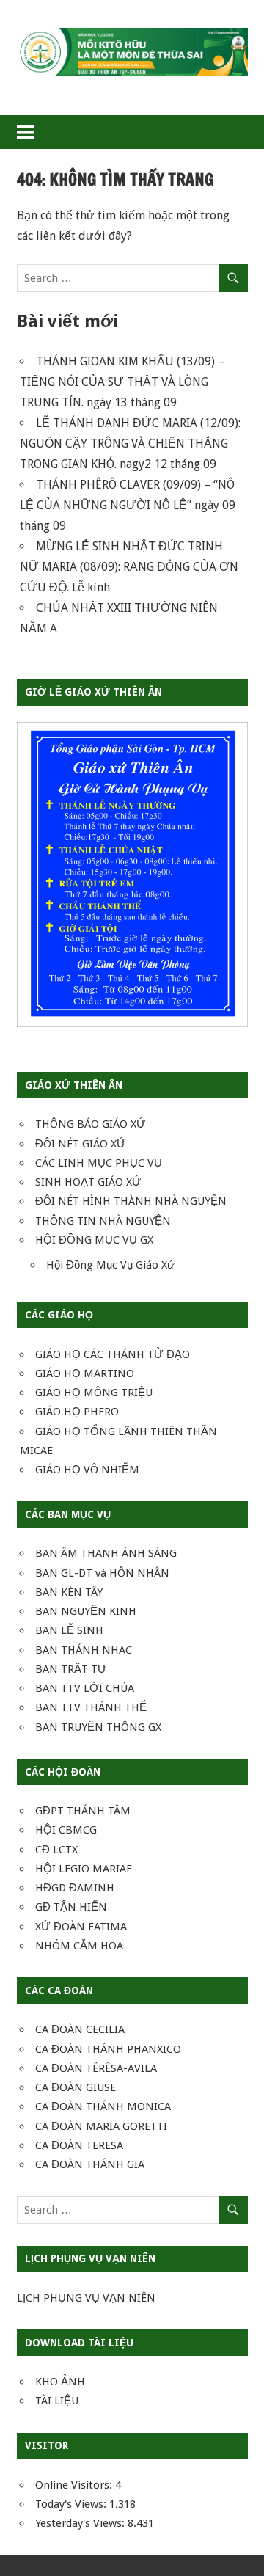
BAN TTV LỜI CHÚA (85, 1688)
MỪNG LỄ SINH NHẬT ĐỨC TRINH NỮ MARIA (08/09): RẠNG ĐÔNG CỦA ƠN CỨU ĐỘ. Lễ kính (129, 567)
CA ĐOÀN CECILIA (80, 2029)
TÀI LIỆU (57, 2401)
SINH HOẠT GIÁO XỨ (88, 1182)
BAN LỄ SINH (69, 1630)
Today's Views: (72, 2504)
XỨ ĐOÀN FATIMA (81, 1927)
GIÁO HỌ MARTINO (85, 1373)
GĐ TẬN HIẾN (71, 1907)
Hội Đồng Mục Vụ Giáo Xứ (110, 1265)
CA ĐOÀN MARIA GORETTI (101, 2126)
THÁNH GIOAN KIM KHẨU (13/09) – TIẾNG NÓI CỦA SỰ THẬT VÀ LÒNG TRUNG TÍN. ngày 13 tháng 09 (122, 382)
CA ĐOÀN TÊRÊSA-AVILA (96, 2068)
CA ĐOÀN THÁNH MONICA (103, 2106)
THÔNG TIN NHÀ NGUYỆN (103, 1221)
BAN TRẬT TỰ (71, 1669)
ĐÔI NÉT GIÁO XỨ (81, 1144)
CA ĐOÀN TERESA (79, 2145)
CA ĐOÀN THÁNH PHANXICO (108, 2049)
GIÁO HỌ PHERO (77, 1412)
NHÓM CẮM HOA (79, 1946)
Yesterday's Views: (81, 2523)
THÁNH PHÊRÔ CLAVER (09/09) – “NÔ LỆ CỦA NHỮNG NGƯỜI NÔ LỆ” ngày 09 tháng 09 (128, 505)
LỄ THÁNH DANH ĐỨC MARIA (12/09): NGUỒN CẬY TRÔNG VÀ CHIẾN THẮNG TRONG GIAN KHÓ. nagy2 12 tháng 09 (130, 444)
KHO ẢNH (60, 2382)
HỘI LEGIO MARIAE (84, 1869)
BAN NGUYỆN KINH (86, 1611)
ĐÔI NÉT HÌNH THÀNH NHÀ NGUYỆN (131, 1201)
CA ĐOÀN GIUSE (76, 2087)
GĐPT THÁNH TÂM (83, 1811)
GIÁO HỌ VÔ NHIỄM (87, 1470)
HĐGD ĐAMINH (75, 1888)
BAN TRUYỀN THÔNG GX (98, 1727)
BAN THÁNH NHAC (84, 1650)
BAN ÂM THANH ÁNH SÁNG (106, 1553)
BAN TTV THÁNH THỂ (91, 1707)
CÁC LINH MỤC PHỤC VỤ (99, 1163)
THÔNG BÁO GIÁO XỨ (91, 1124)
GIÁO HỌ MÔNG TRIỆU (94, 1393)
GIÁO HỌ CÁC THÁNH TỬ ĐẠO (113, 1354)
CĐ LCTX (56, 1850)
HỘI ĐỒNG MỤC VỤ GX (94, 1240)
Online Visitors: (75, 2485)
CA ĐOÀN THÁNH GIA (90, 2164)
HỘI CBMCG (66, 1830)
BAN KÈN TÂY (69, 1592)
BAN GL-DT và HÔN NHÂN (102, 1573)
